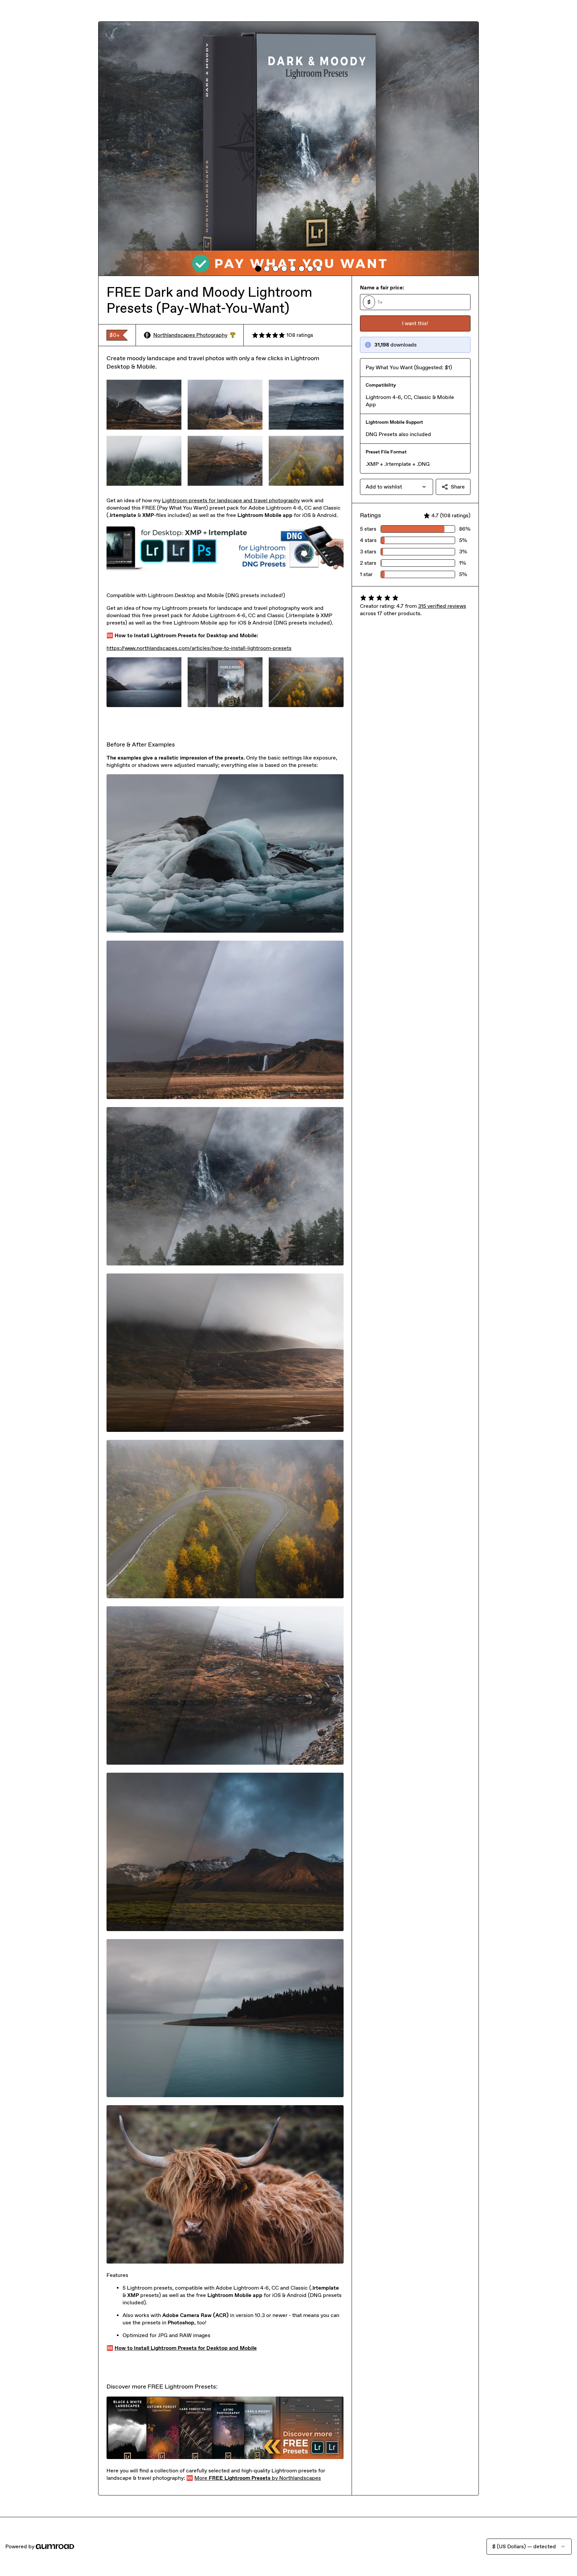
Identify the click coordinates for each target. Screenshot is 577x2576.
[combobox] (397, 487)
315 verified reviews (442, 606)
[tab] (258, 269)
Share (458, 487)
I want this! (415, 323)
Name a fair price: (382, 288)
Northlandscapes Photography (194, 335)
